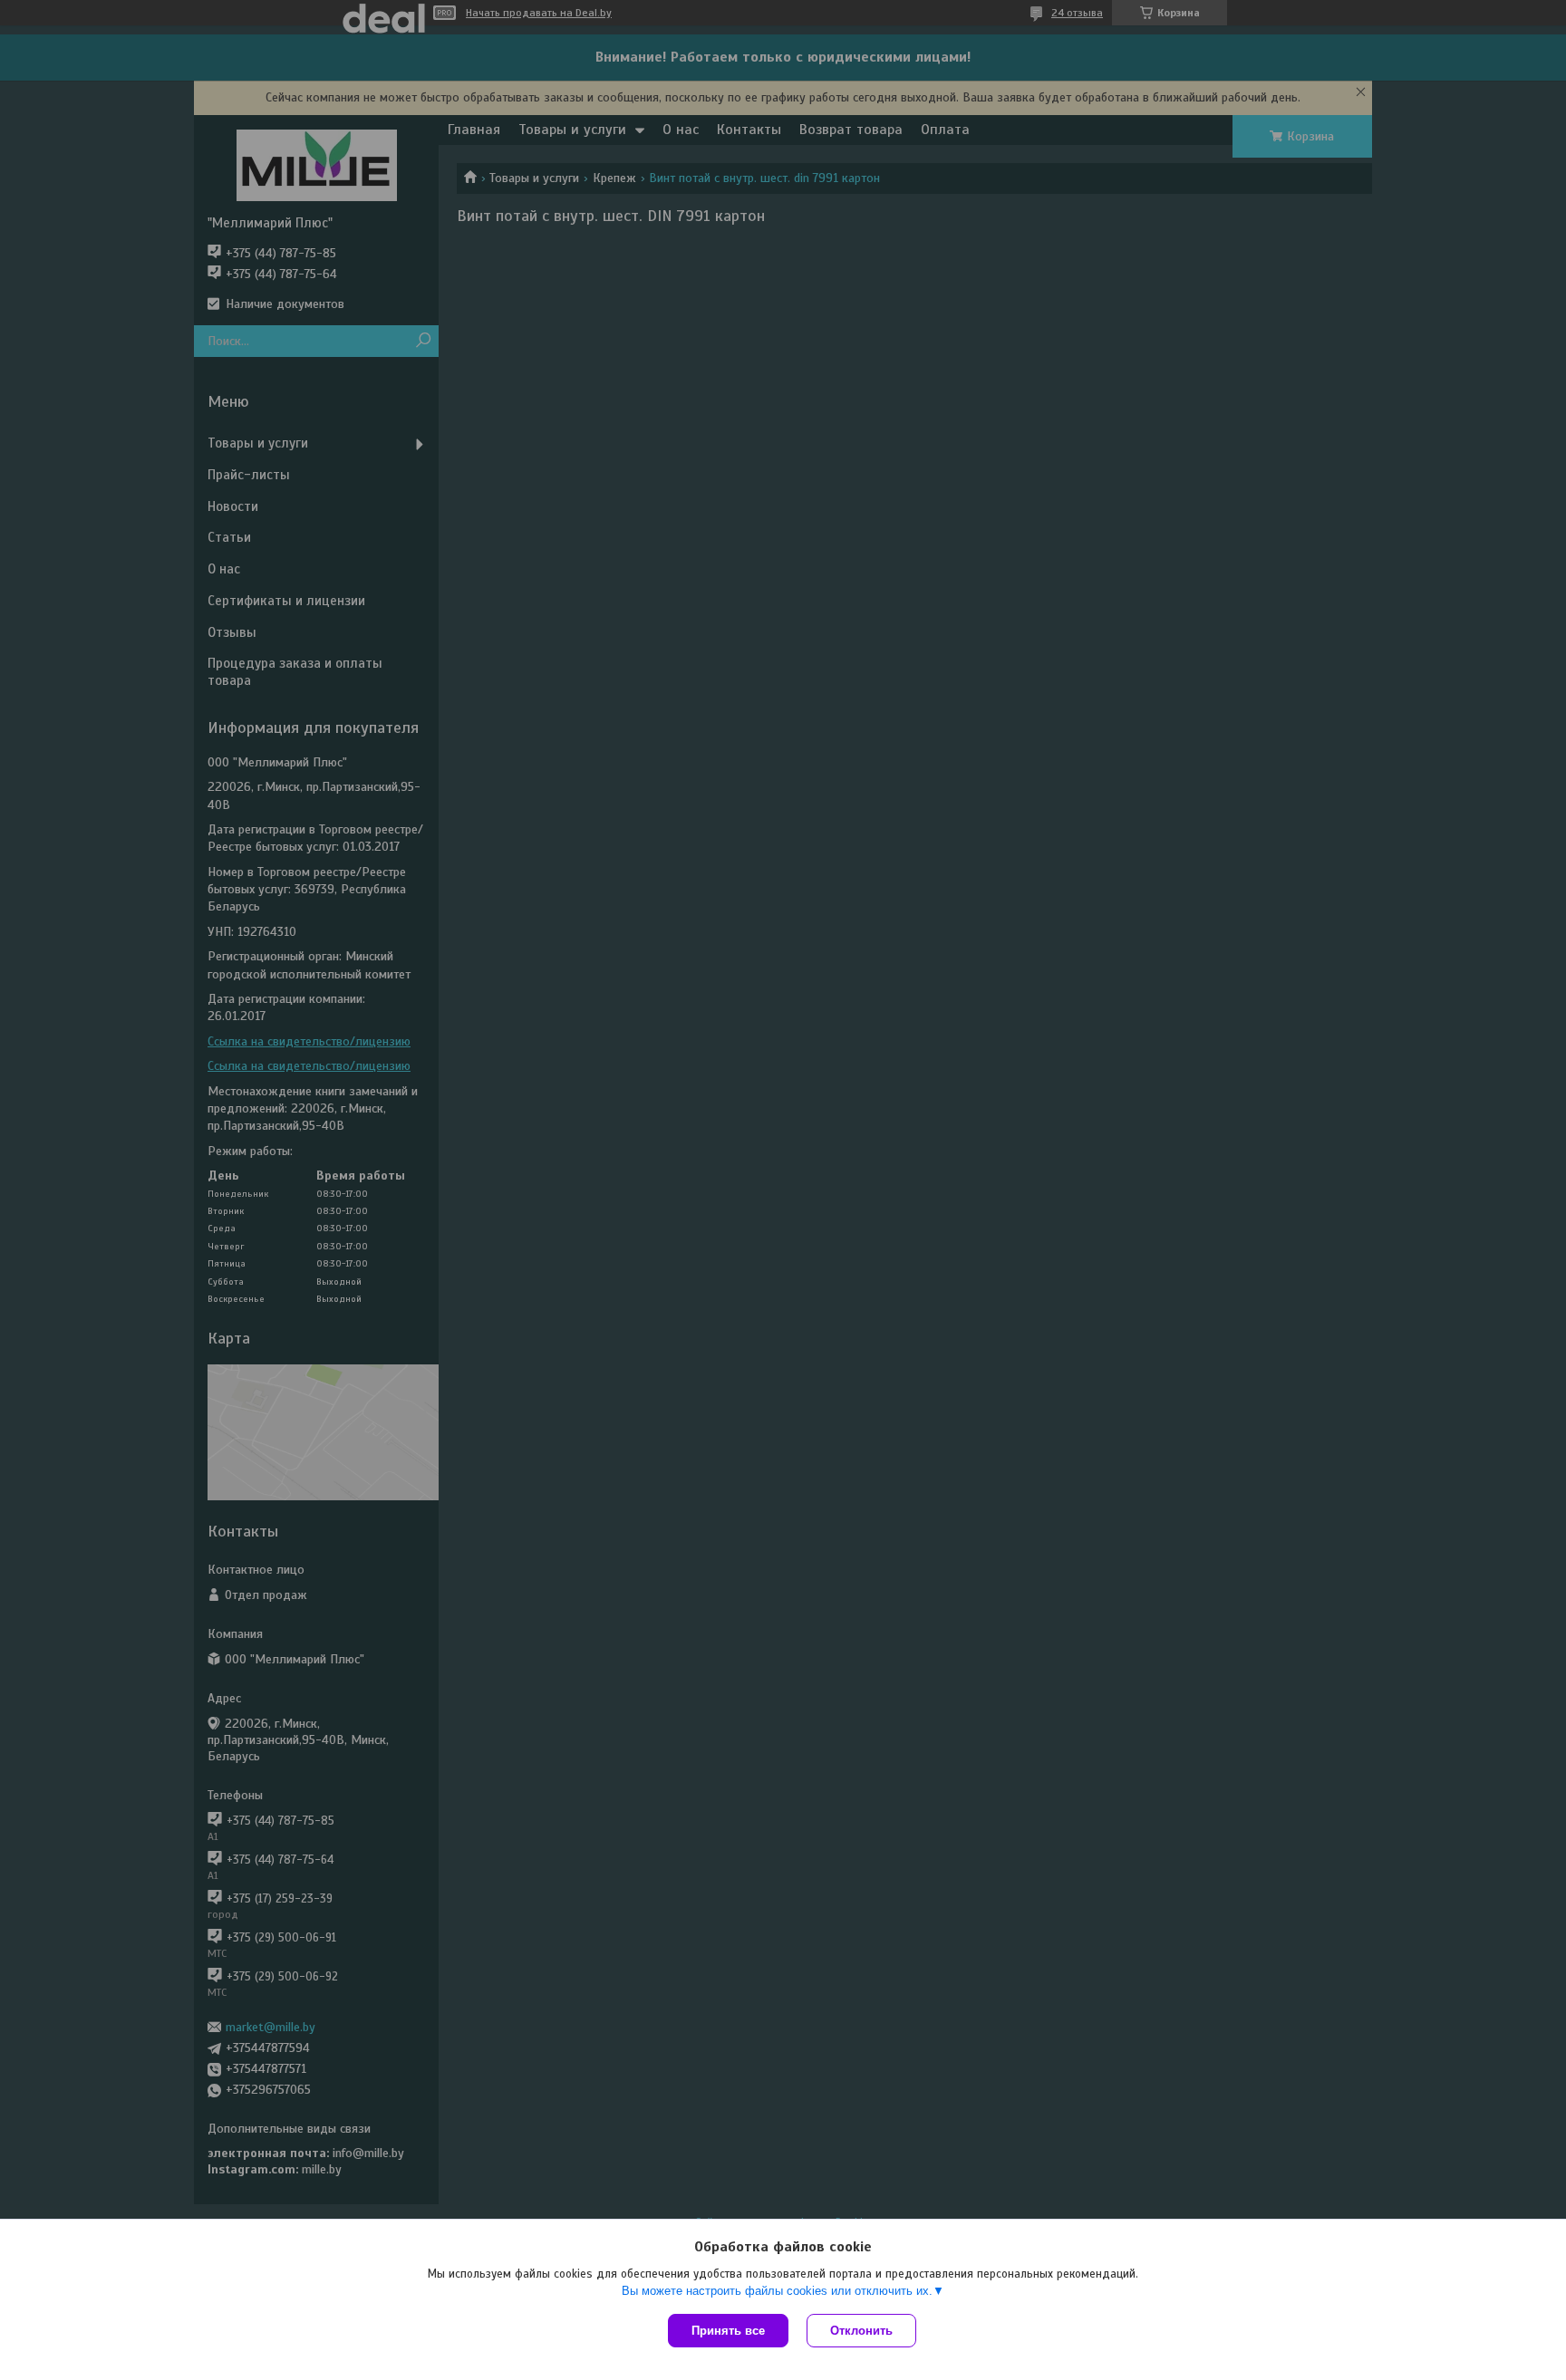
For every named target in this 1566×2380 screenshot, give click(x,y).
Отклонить (861, 2331)
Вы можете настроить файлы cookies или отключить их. (777, 2291)
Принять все (728, 2331)
